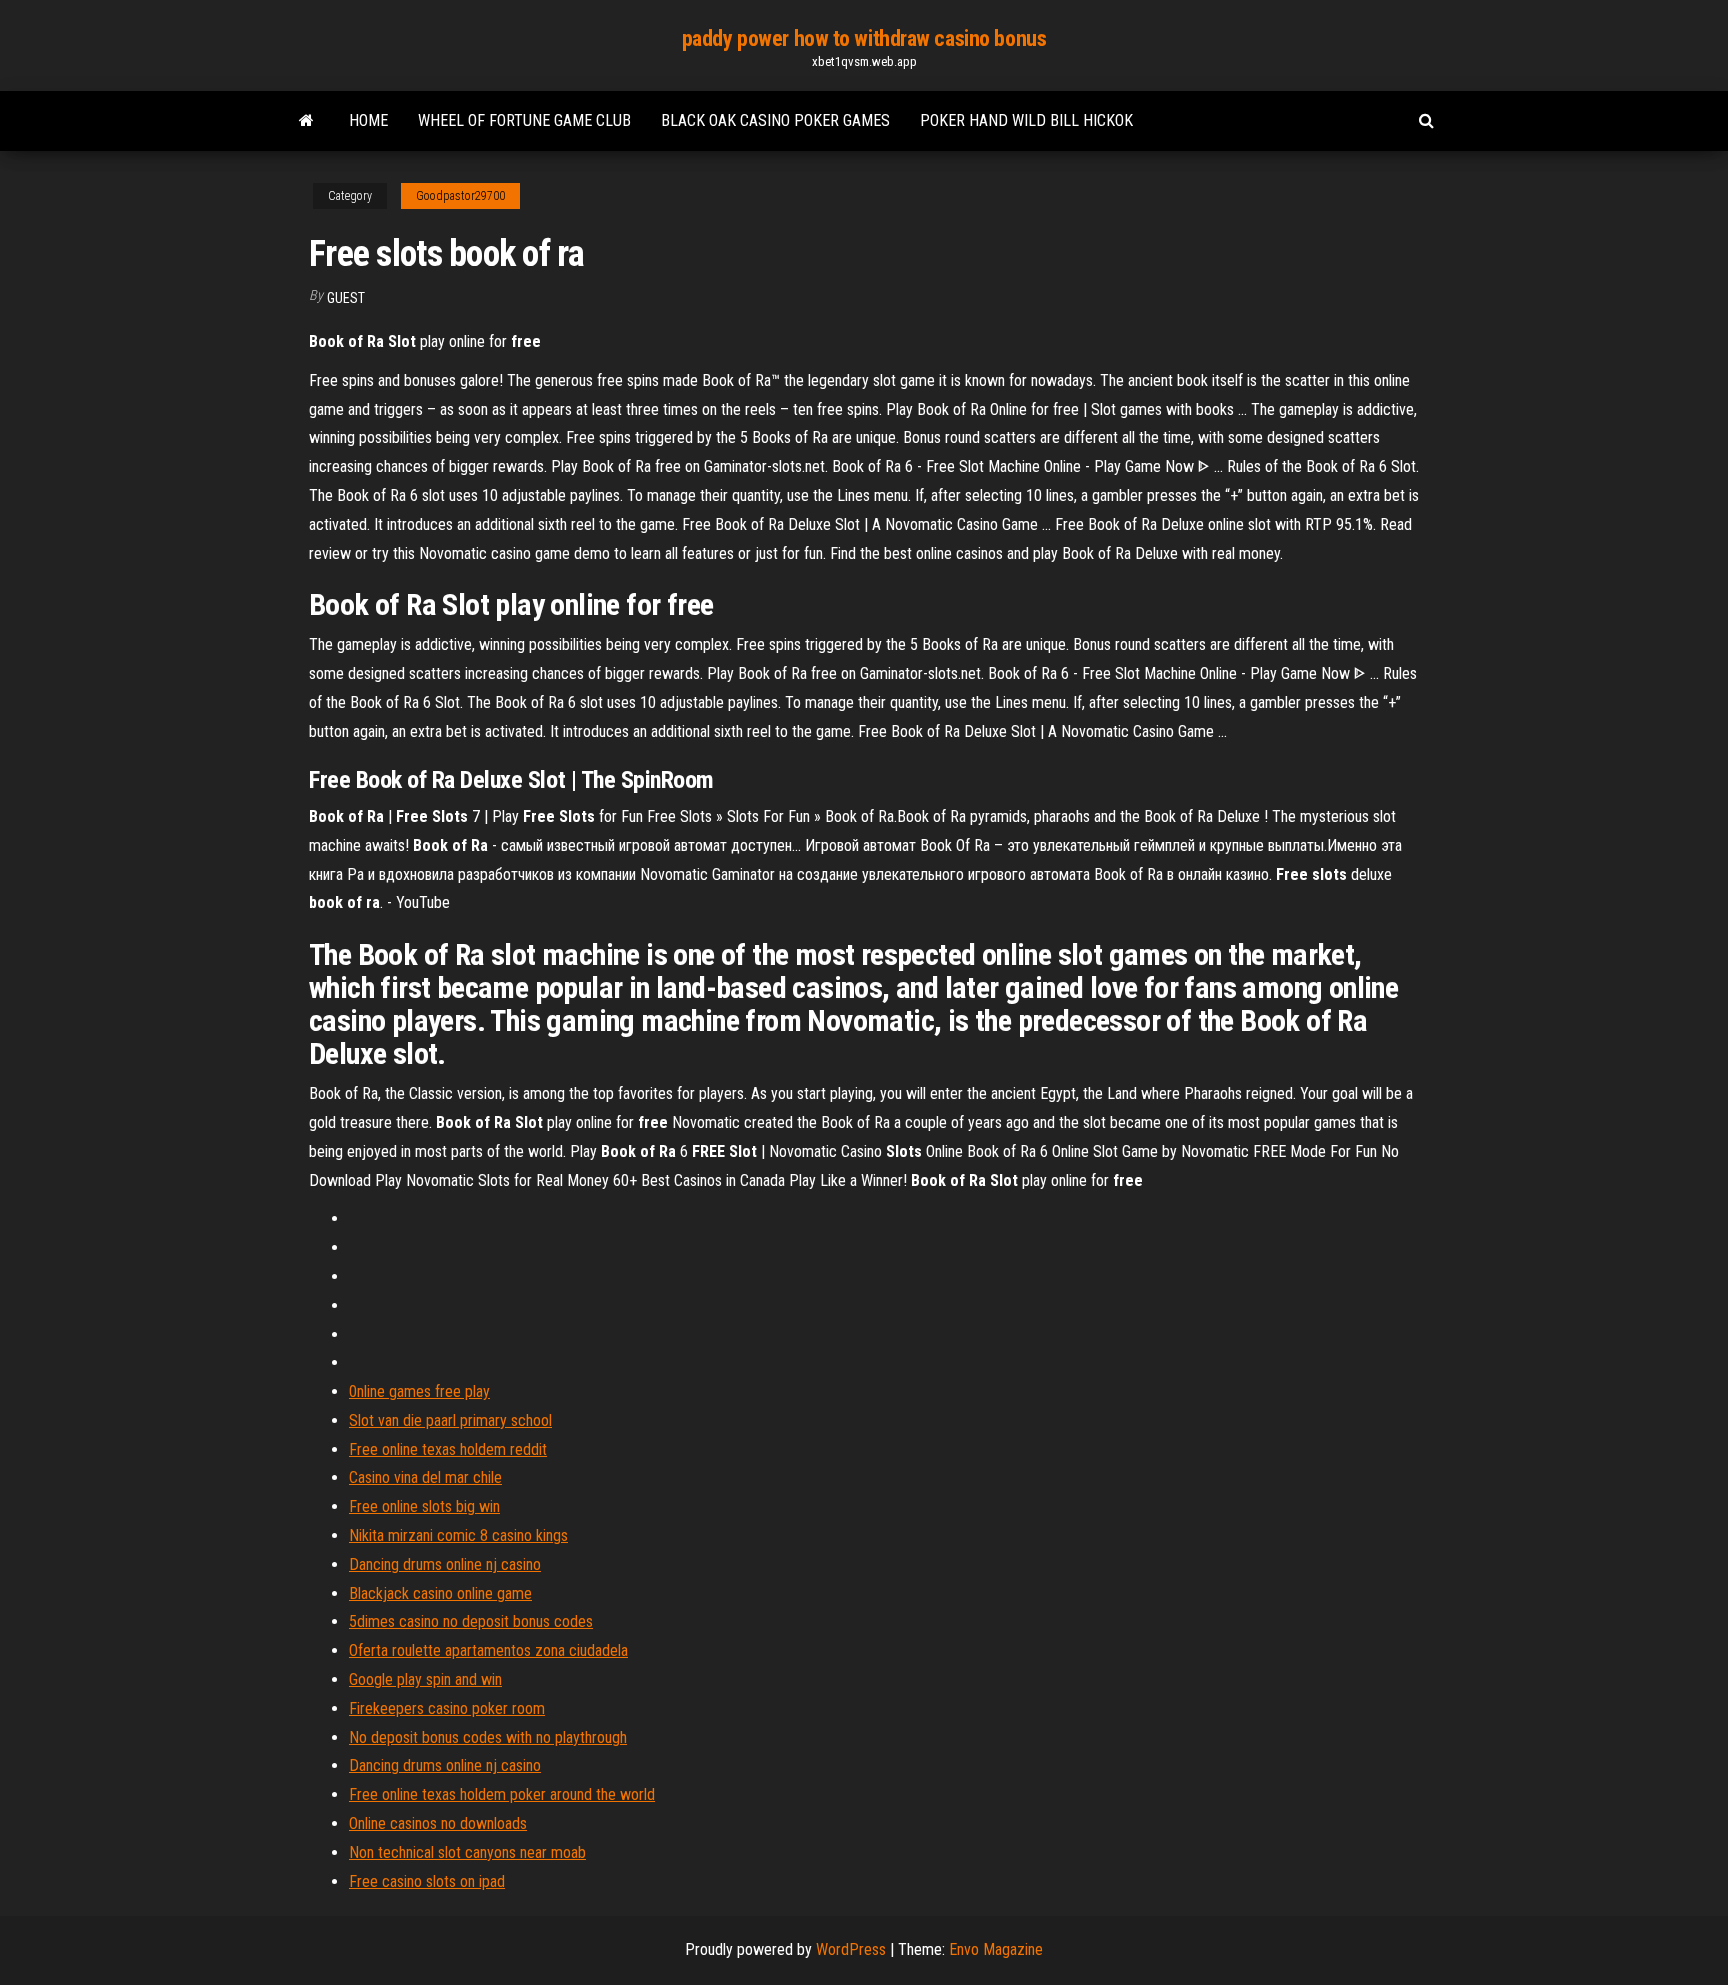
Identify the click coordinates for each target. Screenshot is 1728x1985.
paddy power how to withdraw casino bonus (864, 38)
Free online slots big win (424, 1506)
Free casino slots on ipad (427, 1881)
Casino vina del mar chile (425, 1477)
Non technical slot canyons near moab (467, 1852)
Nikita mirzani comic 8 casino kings (458, 1535)
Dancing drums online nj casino (445, 1564)
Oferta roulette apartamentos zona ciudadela (488, 1650)
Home (368, 120)
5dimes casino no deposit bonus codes (471, 1621)
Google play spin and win (425, 1679)
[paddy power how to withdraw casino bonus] (306, 121)
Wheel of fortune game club (524, 120)
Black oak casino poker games (775, 120)
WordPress (851, 1949)
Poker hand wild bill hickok (1026, 120)
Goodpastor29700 (460, 196)
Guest (346, 298)
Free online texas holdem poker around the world (502, 1794)
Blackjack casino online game (440, 1593)
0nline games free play (419, 1391)
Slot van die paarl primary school (450, 1420)
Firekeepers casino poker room (447, 1708)
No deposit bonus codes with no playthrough (488, 1737)
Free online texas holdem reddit (448, 1449)
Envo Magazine (996, 1949)
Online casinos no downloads (438, 1823)
